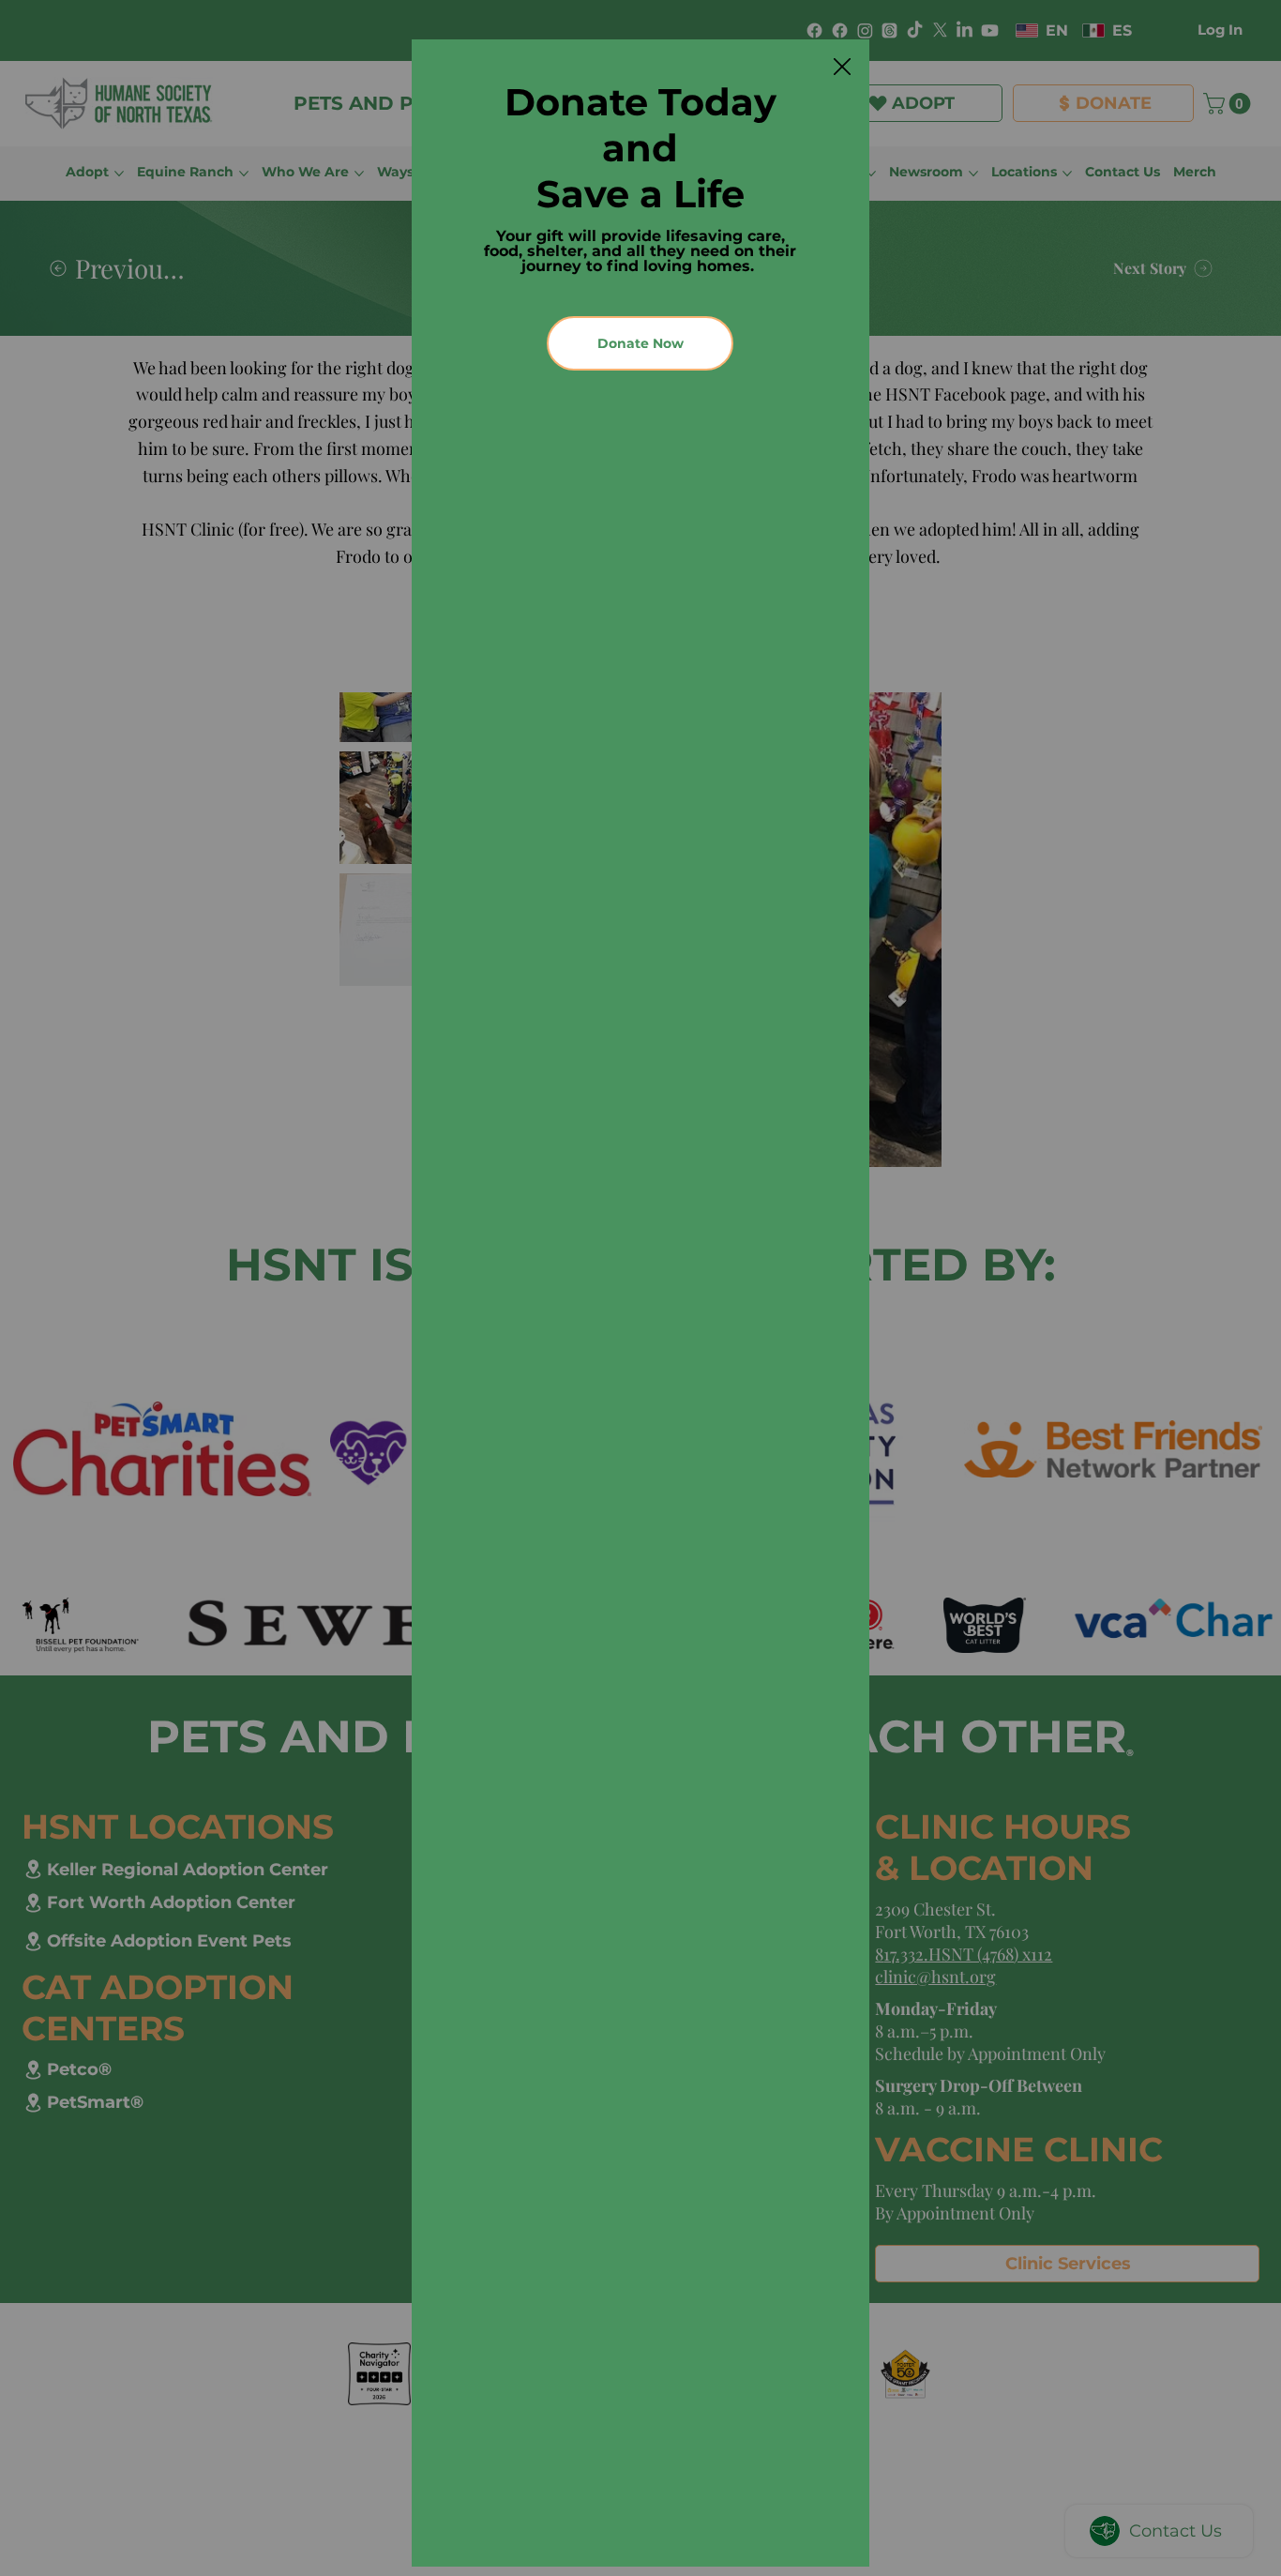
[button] (842, 68)
